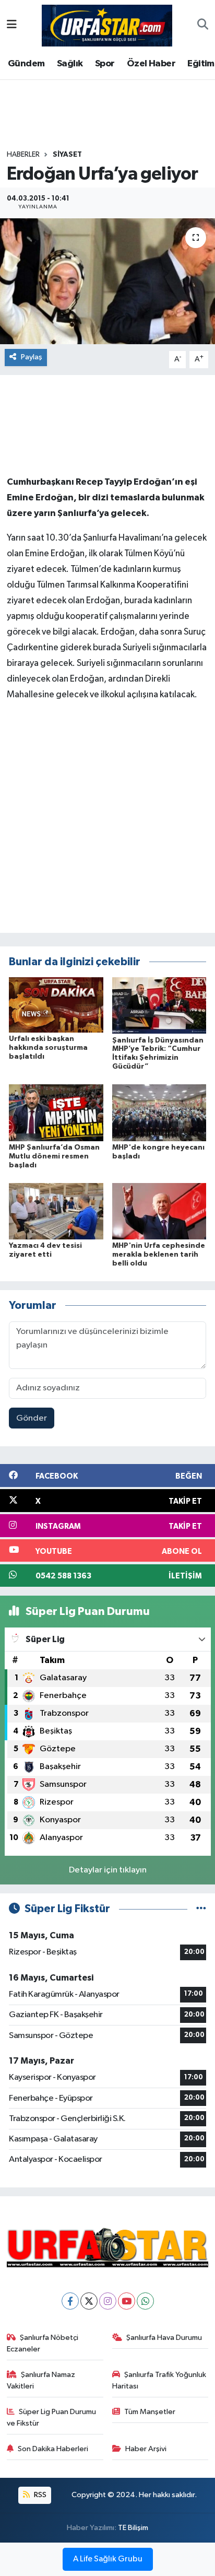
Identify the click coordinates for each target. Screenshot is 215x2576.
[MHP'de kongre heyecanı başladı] (159, 1113)
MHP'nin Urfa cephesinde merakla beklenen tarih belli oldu (159, 1255)
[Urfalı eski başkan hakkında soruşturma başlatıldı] (56, 1005)
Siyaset (67, 155)
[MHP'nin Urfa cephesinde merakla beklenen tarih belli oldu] (159, 1211)
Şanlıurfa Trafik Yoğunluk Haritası (159, 2380)
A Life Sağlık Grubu (108, 2559)
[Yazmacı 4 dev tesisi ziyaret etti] (56, 1211)
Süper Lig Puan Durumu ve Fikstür (52, 2417)
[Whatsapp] (145, 2301)
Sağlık (70, 64)
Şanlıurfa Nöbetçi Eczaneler (43, 2343)
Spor (105, 64)
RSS (39, 2495)
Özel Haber (151, 64)
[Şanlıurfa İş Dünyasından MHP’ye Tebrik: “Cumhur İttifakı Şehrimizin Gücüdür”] (159, 1005)
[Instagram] (108, 2301)
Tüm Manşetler (150, 2412)
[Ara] (203, 26)
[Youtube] (127, 2301)
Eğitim (201, 64)
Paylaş (32, 357)
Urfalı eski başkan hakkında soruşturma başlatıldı (48, 1048)
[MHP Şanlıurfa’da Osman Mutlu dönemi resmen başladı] (56, 1113)
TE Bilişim (133, 2528)
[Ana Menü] (12, 25)
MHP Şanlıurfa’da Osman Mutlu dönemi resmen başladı (54, 1156)
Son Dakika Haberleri (53, 2449)
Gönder (32, 1418)
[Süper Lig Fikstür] (201, 1909)
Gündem (26, 64)
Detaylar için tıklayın (108, 1870)
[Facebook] (70, 2301)
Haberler (23, 155)
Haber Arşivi (146, 2449)
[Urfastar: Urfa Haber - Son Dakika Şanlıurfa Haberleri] (107, 25)
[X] (89, 2301)
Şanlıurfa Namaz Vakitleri (41, 2380)
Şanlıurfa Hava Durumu (164, 2338)
